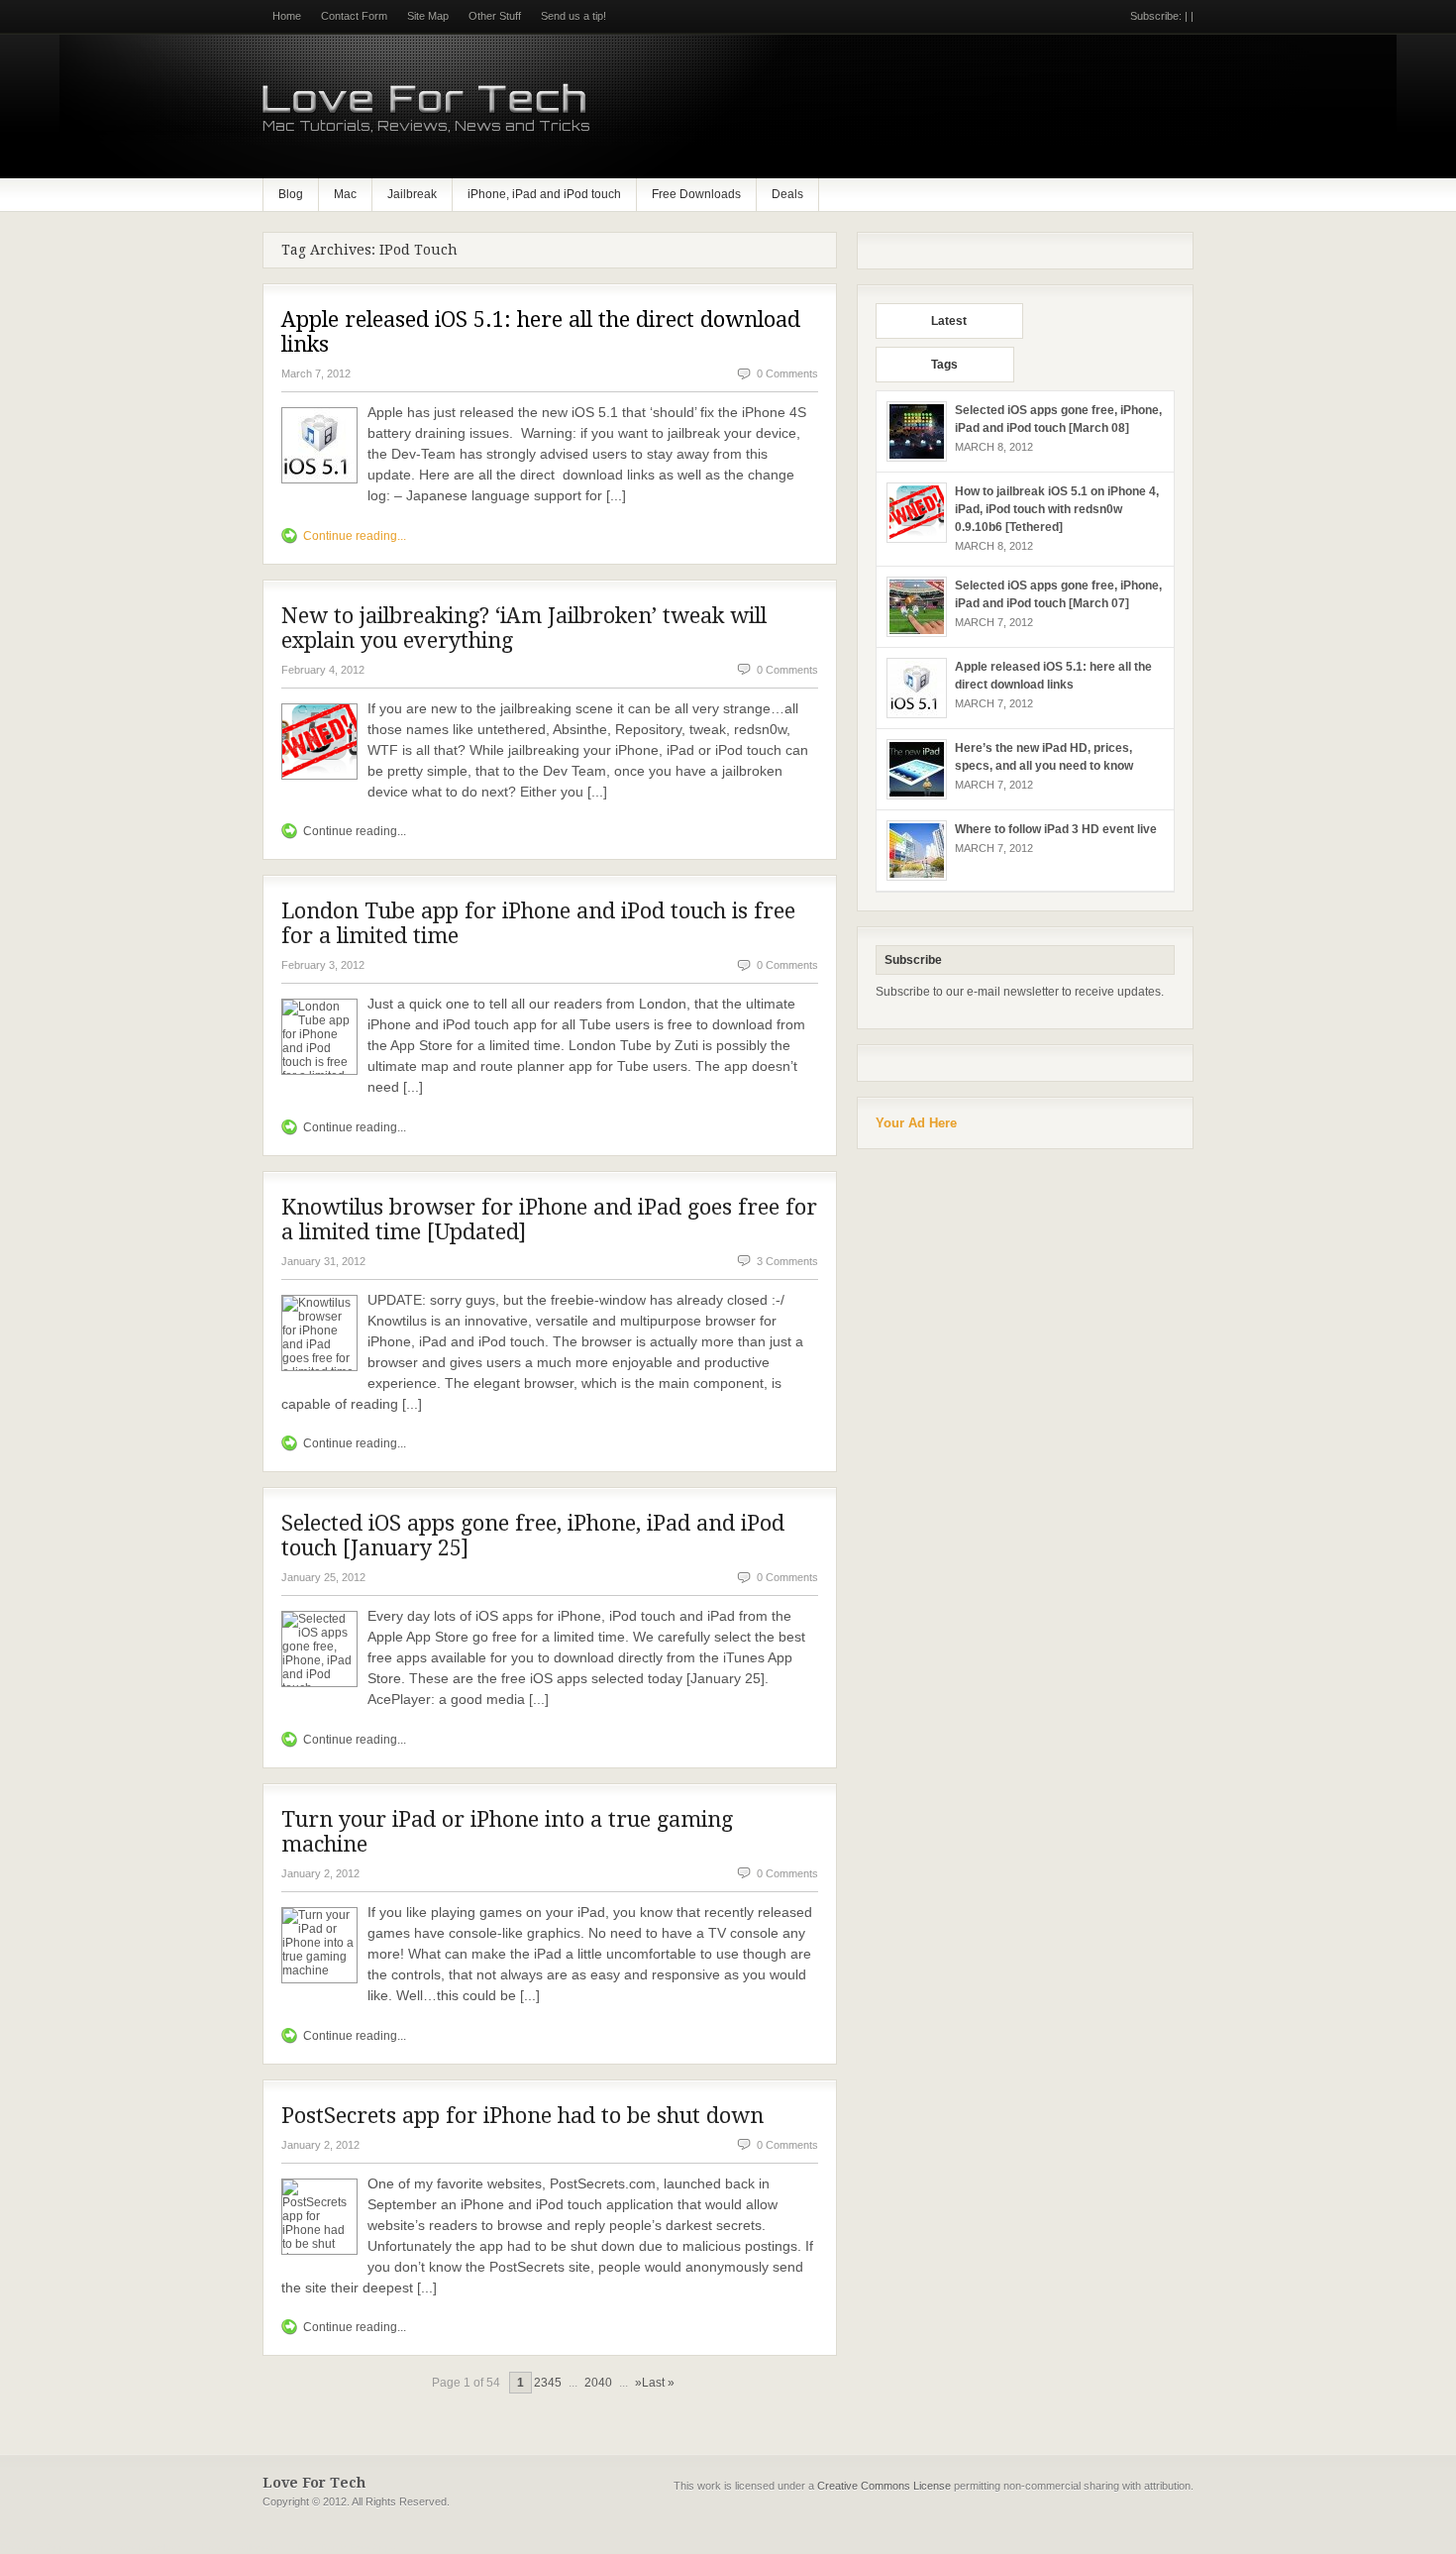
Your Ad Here (916, 1123)
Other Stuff (495, 16)
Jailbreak (412, 194)
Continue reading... (355, 536)
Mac (345, 194)
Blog (291, 194)
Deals (787, 194)
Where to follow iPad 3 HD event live (1056, 829)
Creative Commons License (884, 2486)
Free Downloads (696, 194)
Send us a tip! (573, 16)
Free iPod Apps (35, 2548)
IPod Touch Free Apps (345, 2548)
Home (287, 16)
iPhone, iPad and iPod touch (544, 194)
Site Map (428, 16)
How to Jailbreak (239, 2548)
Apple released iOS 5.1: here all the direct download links (541, 332)
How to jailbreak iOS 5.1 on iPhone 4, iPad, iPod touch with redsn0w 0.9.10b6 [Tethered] (1057, 509)
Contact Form (354, 16)
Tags (944, 365)
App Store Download (136, 2548)
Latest (949, 321)
